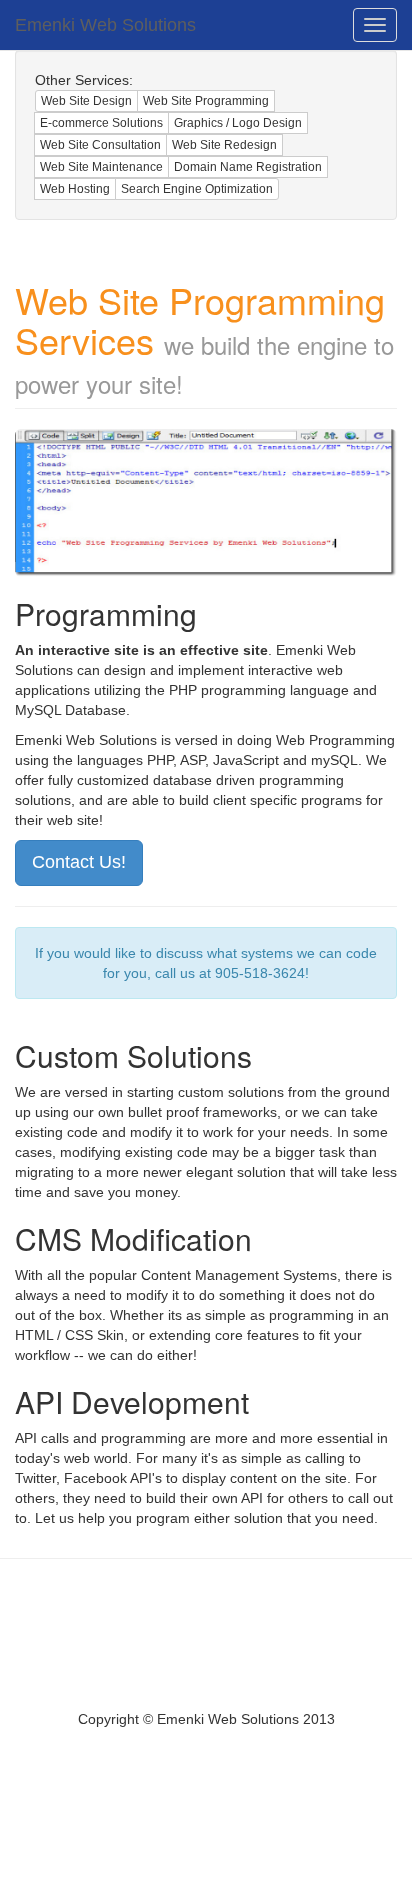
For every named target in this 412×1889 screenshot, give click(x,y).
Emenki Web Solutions (105, 25)
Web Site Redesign (224, 145)
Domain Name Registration (248, 167)
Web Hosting (75, 189)
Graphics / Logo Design (238, 123)
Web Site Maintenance (101, 167)
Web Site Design (86, 101)
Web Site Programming (206, 101)
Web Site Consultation (100, 145)
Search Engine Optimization (197, 189)
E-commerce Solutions (101, 123)
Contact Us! (79, 862)
